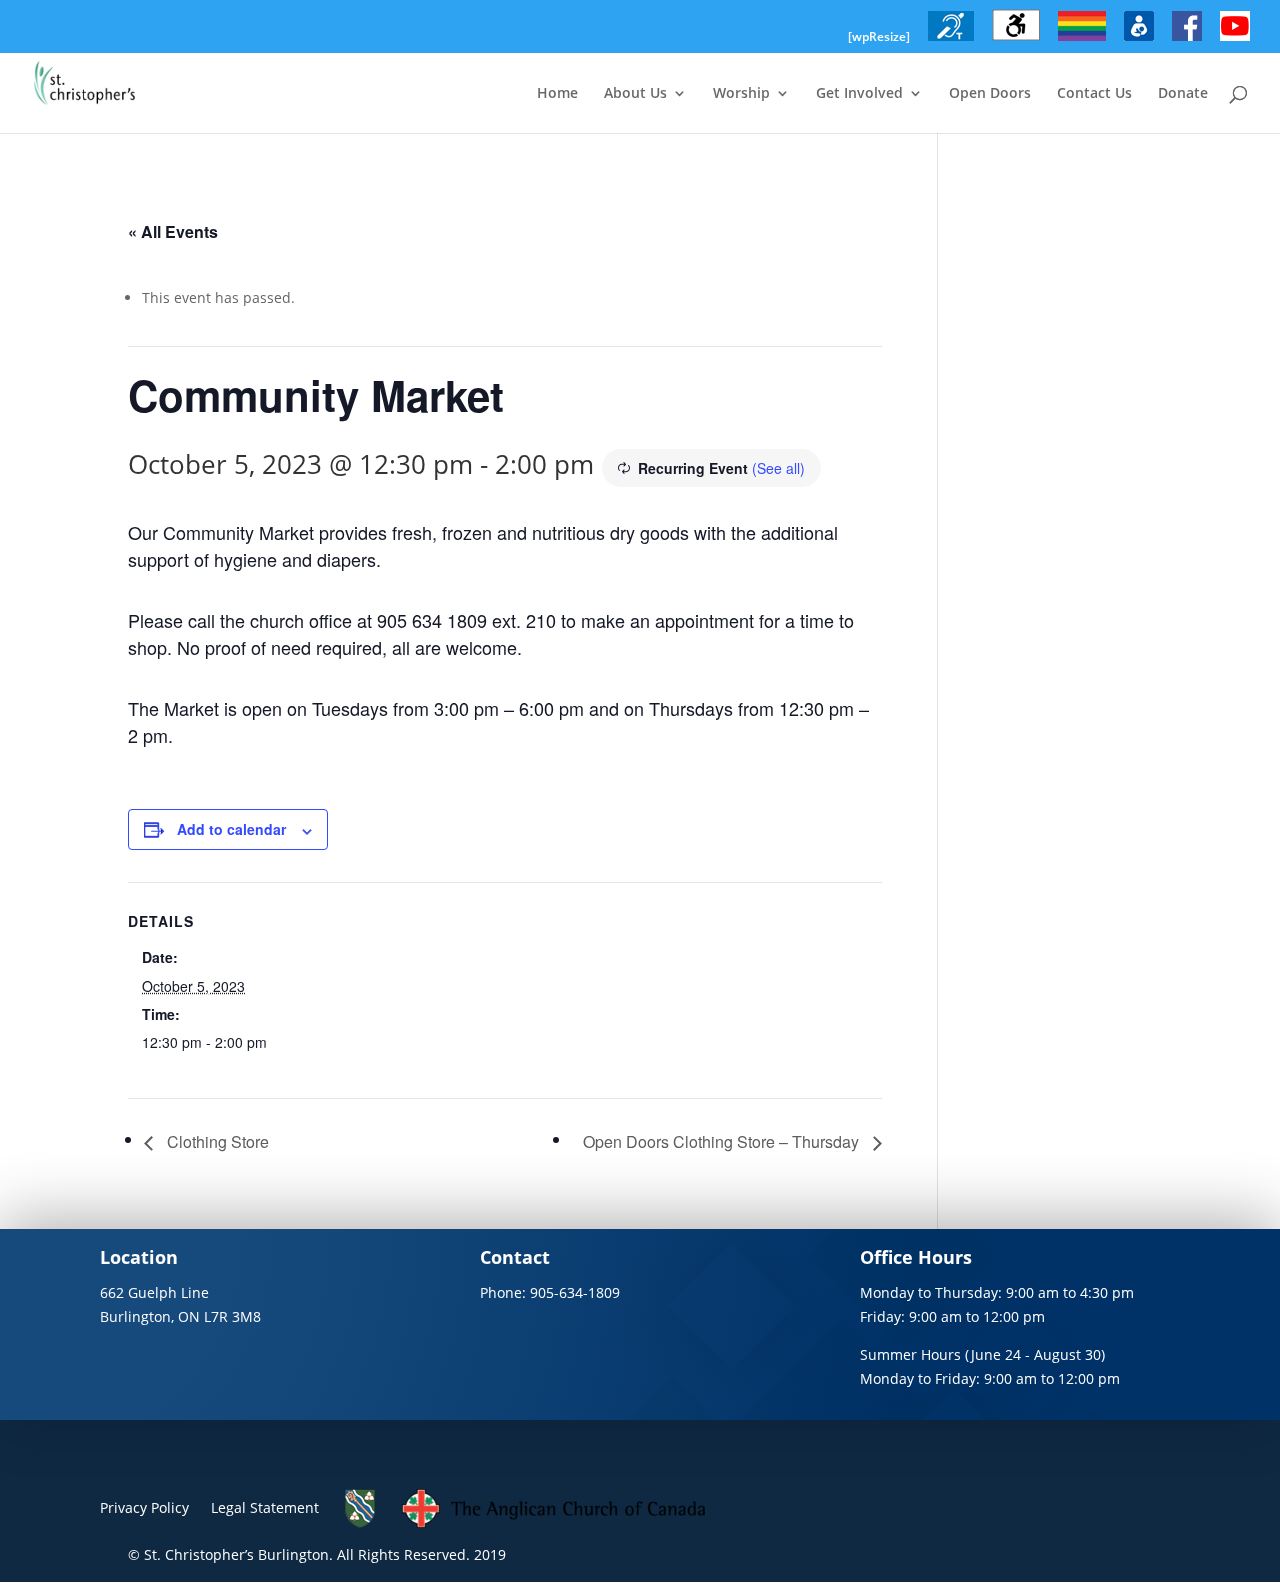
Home (557, 94)
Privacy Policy (144, 1507)
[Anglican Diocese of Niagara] (360, 1523)
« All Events (173, 231)
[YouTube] (1235, 41)
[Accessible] (1016, 41)
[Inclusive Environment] (1082, 41)
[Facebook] (1187, 41)
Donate (1183, 94)
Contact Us (1094, 94)
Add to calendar (231, 829)
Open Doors (990, 94)
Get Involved (859, 94)
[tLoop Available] (951, 41)
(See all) (778, 468)
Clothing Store (216, 1141)
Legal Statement (265, 1507)
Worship (741, 94)
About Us (635, 94)
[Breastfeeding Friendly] (1139, 41)
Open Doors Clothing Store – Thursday (723, 1141)
